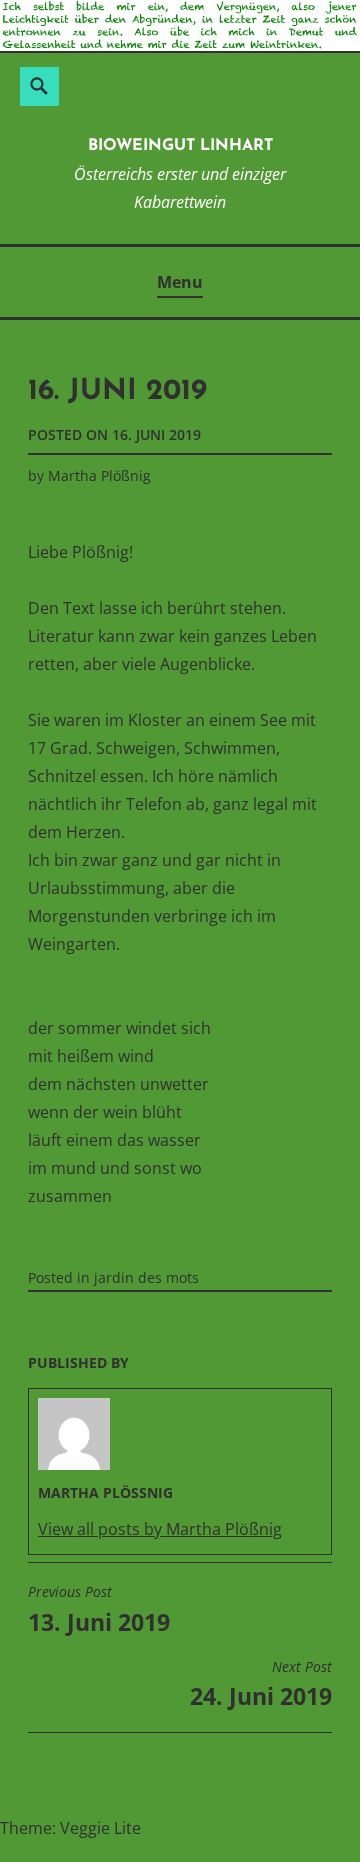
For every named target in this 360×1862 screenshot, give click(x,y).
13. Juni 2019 (99, 1610)
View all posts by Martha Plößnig (160, 1529)
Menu (180, 282)
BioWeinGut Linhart (180, 146)
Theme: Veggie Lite (70, 1828)
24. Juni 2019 (261, 1685)
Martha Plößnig (99, 475)
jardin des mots (146, 1277)
